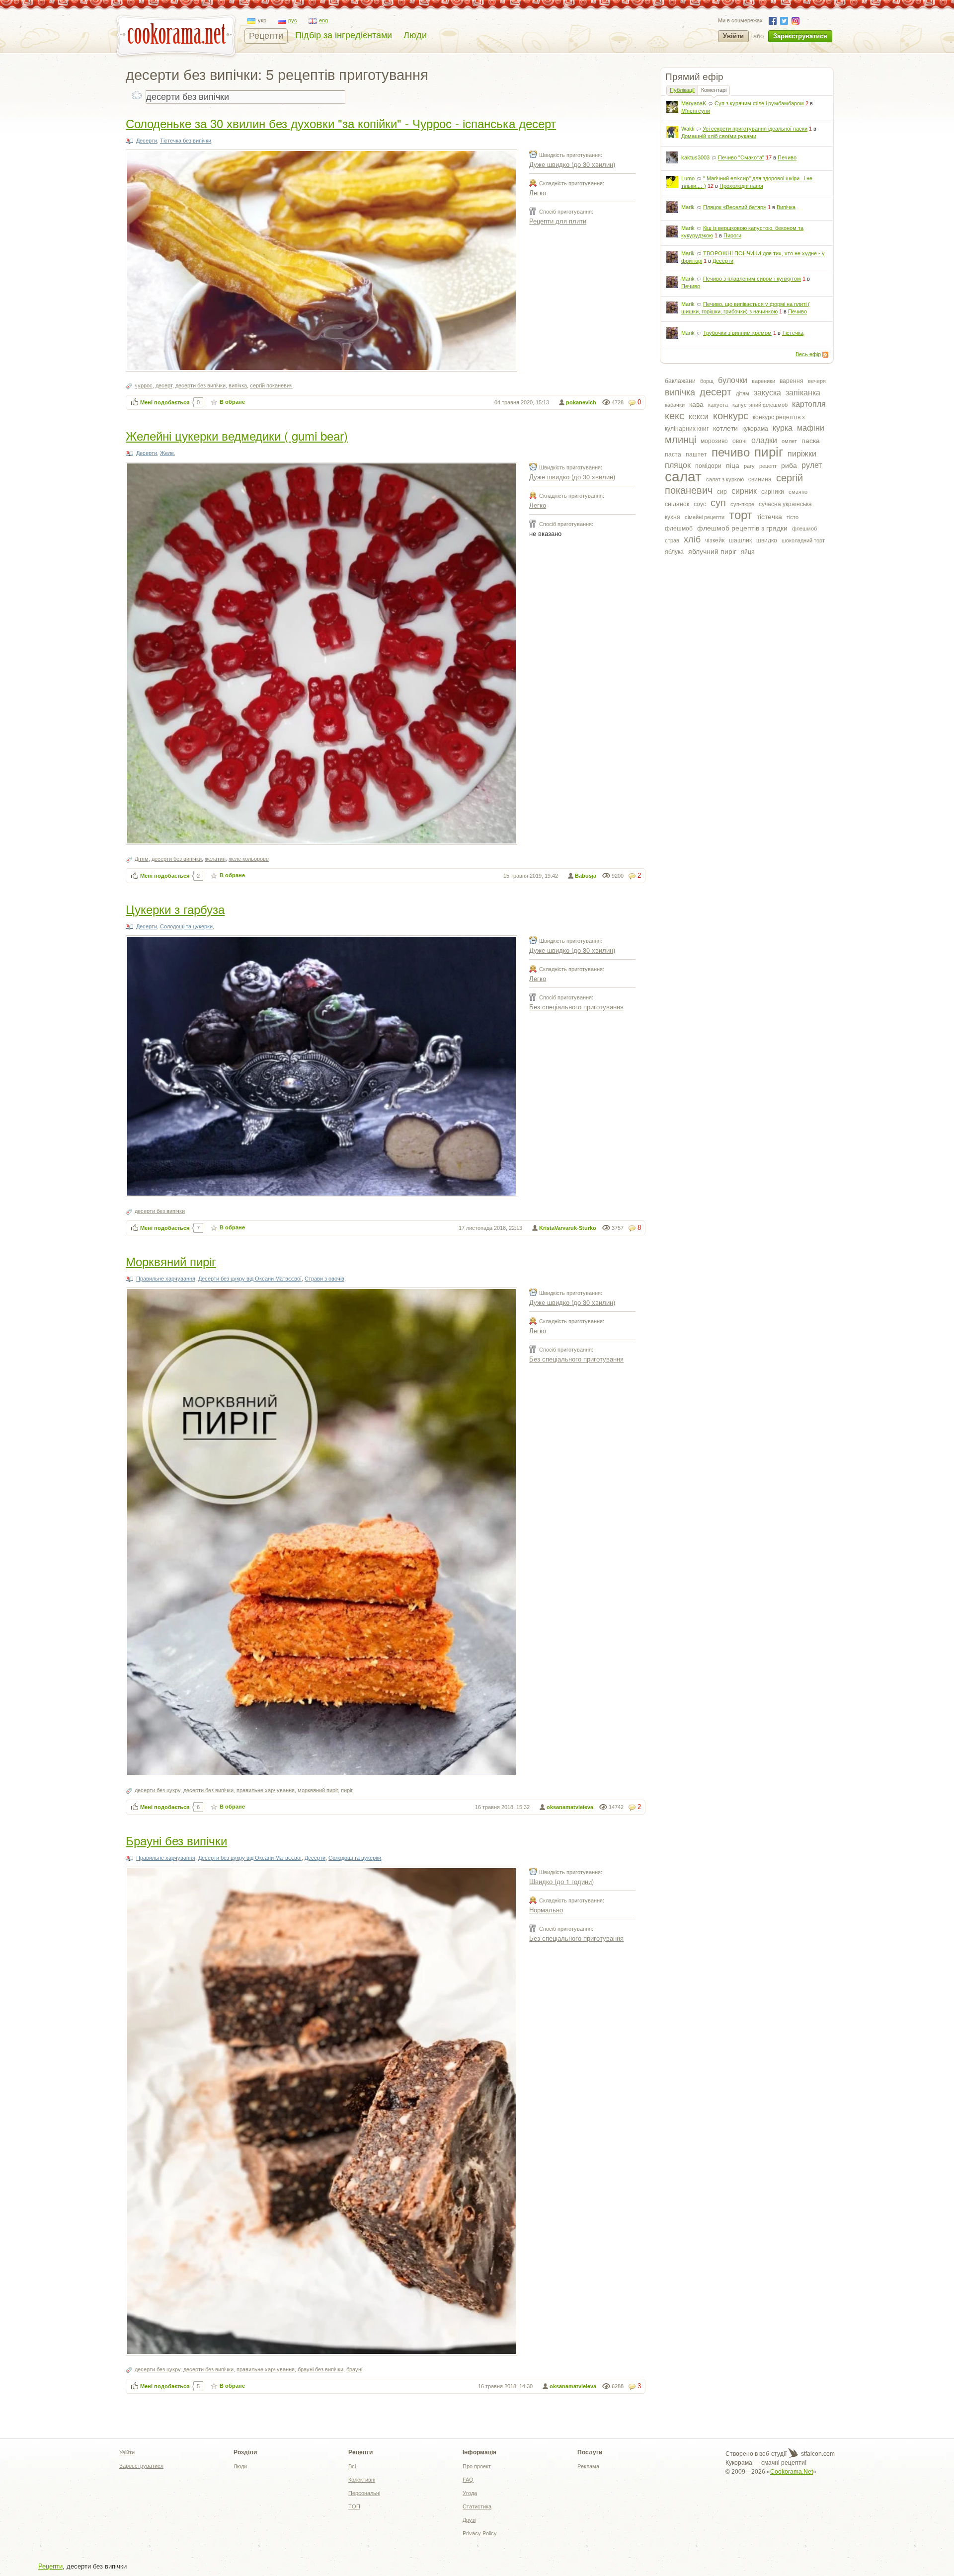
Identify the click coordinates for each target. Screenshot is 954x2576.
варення (792, 381)
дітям (743, 393)
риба (789, 465)
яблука (674, 552)
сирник (744, 491)
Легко (538, 192)
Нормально (546, 1910)
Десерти (723, 261)
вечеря (817, 381)
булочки (733, 380)
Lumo (688, 178)
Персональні (364, 2493)
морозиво (714, 441)
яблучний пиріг (712, 551)
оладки (764, 440)
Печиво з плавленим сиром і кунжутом (752, 279)
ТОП (354, 2506)
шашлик (740, 540)
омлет (789, 441)
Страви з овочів (324, 1279)
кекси (699, 417)
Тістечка (793, 333)
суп (718, 503)
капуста (718, 405)
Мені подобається (165, 402)
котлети (725, 428)
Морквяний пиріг (171, 1261)
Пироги (732, 235)
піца (733, 465)
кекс (675, 416)
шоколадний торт (803, 540)
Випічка (786, 207)
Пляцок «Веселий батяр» (735, 207)
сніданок (677, 504)
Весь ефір (808, 354)
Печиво (787, 157)
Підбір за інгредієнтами (344, 35)
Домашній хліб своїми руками (719, 136)
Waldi (688, 129)
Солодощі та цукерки (186, 926)
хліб (692, 539)
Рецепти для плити (558, 221)
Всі (352, 2466)
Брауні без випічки (176, 1840)
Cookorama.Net (792, 2472)
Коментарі (714, 90)
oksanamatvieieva (570, 1807)
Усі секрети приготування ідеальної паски (755, 129)
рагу (749, 466)
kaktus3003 (695, 157)
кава (696, 404)
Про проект (477, 2466)
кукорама (755, 429)
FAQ (468, 2480)
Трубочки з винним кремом (737, 333)
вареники (763, 381)
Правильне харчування (166, 1279)
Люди (415, 35)
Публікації (682, 90)
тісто (793, 517)
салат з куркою (725, 479)
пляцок (678, 465)
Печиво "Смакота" (741, 157)
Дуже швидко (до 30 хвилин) (572, 164)
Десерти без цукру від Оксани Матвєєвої (250, 1279)
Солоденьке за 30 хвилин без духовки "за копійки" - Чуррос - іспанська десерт (341, 123)
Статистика (477, 2506)
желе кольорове (249, 859)
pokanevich (581, 402)
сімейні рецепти (705, 517)
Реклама (588, 2466)
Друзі (469, 2520)
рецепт (768, 466)
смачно (798, 492)
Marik (688, 207)
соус (700, 504)
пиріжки (802, 454)
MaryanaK (694, 103)
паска (811, 441)
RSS (825, 355)
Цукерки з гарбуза (175, 909)
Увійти (733, 36)
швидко (767, 540)
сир (722, 492)
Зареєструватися (800, 36)
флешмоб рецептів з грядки (742, 528)
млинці (680, 440)
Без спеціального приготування (576, 1007)
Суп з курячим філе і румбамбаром (759, 103)
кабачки (675, 405)
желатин (215, 859)
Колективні (362, 2480)
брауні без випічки (320, 2369)
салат (683, 477)
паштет (696, 455)
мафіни (811, 428)
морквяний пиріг (318, 1790)
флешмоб (679, 529)
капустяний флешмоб (760, 405)
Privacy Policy (480, 2533)
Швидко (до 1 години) (561, 1881)
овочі (740, 441)
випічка (680, 392)
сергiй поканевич (271, 385)
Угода (470, 2493)
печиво (731, 452)
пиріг (769, 452)
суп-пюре (742, 504)
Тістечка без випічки (186, 141)
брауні (354, 2369)
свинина (760, 479)
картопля (809, 404)
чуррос (144, 385)
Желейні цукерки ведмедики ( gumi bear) (237, 435)
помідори (708, 466)
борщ (707, 381)
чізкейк (715, 540)
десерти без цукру (158, 1790)
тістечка (769, 517)
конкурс (731, 416)
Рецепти (266, 36)
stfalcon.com (817, 2454)
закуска (767, 393)
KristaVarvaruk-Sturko (568, 1228)
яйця (748, 552)
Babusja (586, 876)
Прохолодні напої (741, 186)
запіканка (803, 393)
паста (673, 455)
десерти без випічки (200, 385)
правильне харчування (266, 1790)
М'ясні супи (696, 111)
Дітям (142, 859)
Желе (167, 453)
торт (741, 515)
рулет (812, 465)
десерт (715, 392)
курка (783, 428)
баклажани (680, 381)
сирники (773, 492)
